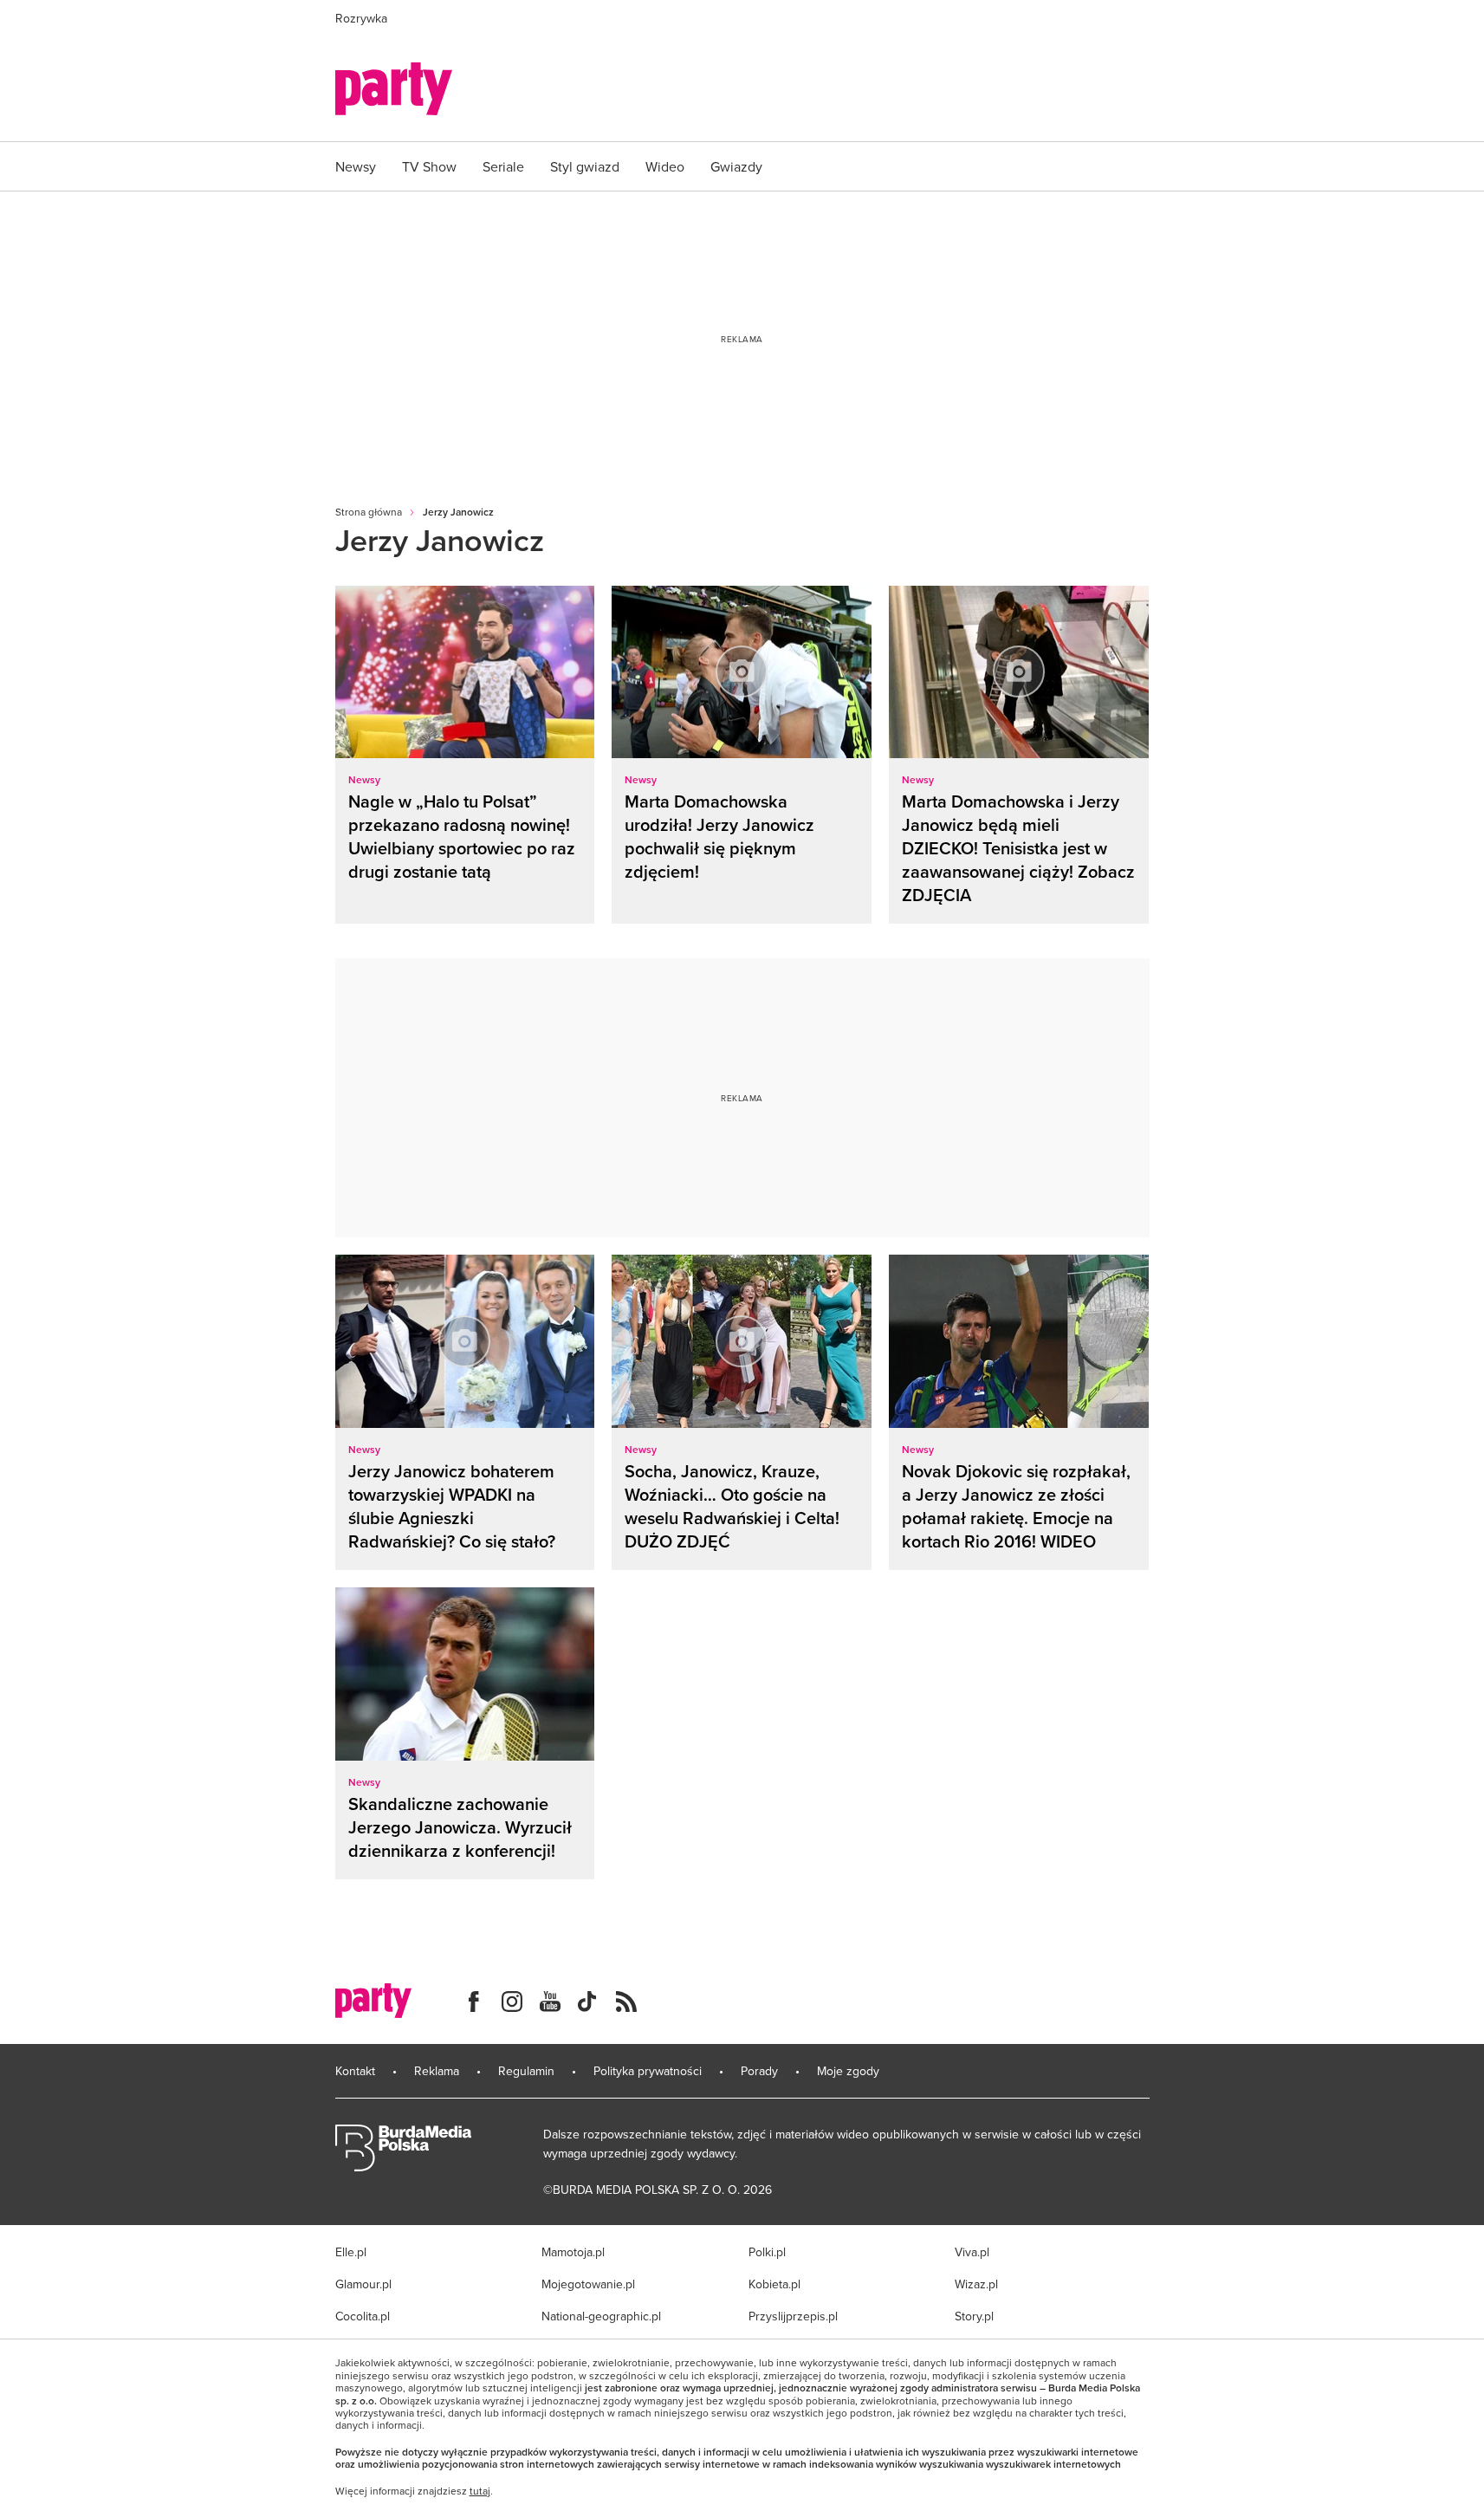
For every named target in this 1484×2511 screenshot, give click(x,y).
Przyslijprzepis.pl (793, 2316)
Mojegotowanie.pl (588, 2284)
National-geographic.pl (601, 2316)
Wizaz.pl (976, 2284)
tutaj (480, 2491)
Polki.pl (767, 2252)
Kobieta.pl (774, 2284)
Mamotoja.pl (573, 2252)
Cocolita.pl (363, 2316)
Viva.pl (972, 2252)
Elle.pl (351, 2252)
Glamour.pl (363, 2284)
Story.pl (974, 2316)
